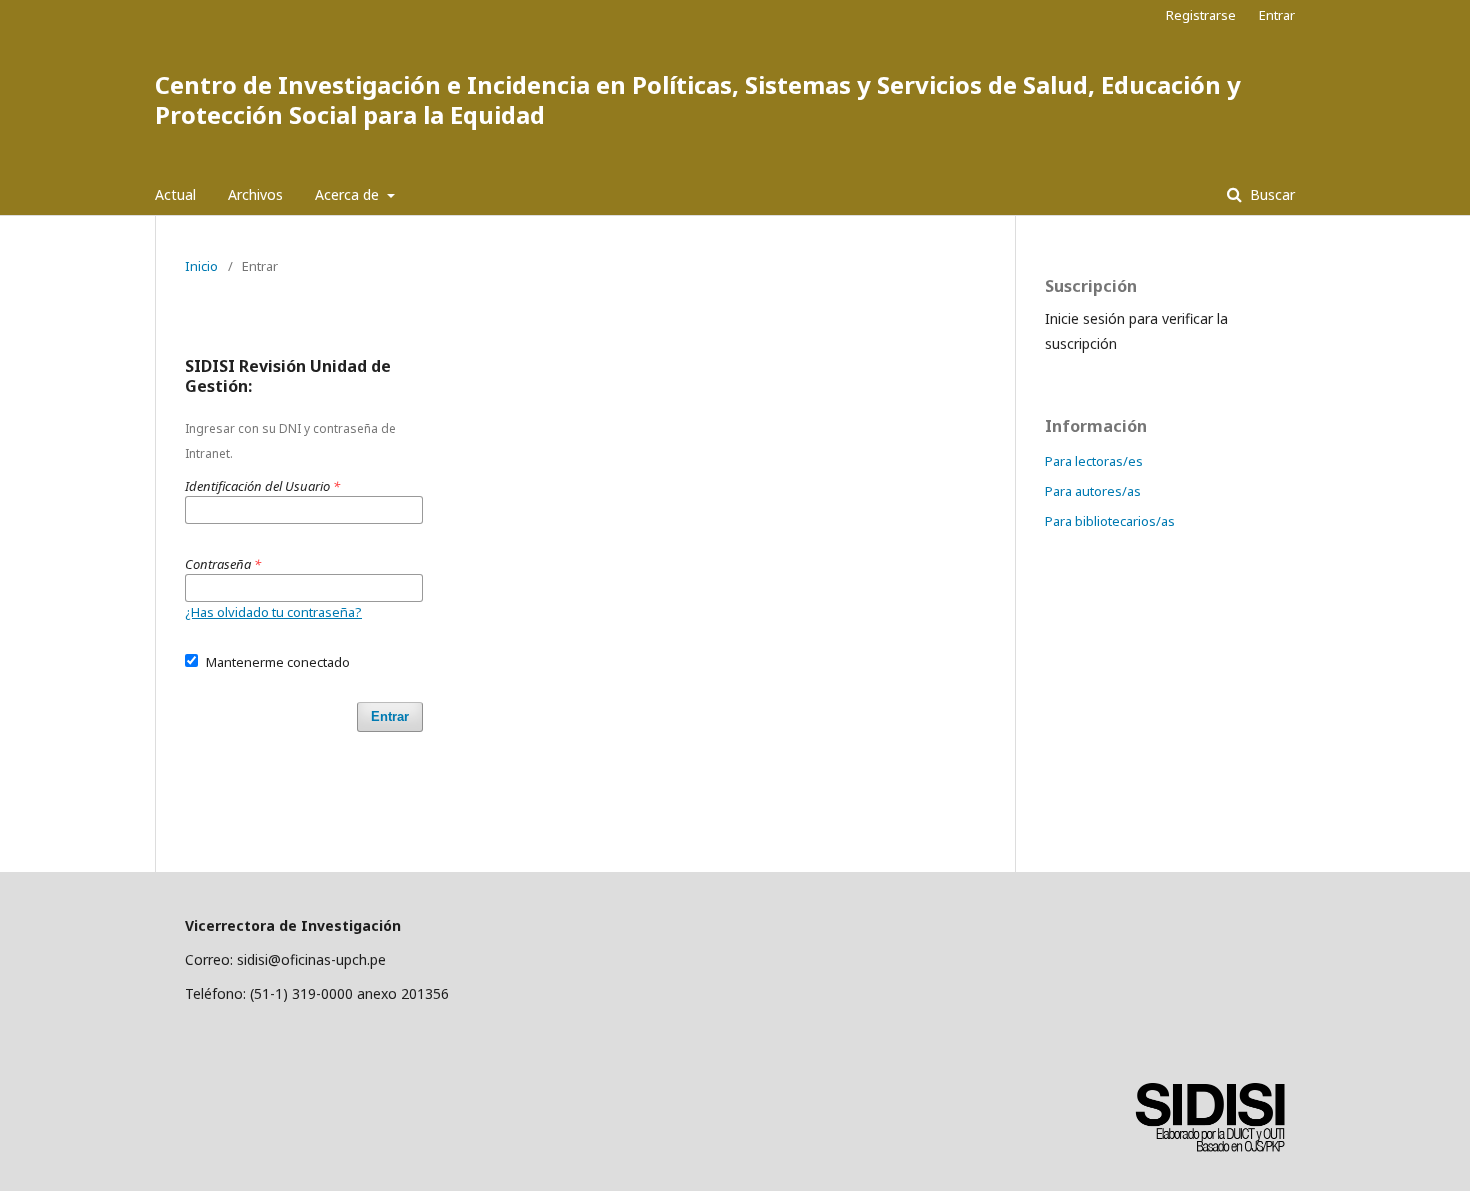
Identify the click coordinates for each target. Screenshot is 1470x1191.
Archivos (255, 194)
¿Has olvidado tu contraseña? (273, 612)
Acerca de (349, 194)
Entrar (1277, 15)
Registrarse (1201, 15)
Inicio (201, 266)
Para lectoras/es (1094, 461)
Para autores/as (1093, 491)
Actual (175, 194)
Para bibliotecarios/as (1110, 521)
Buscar (1270, 194)
